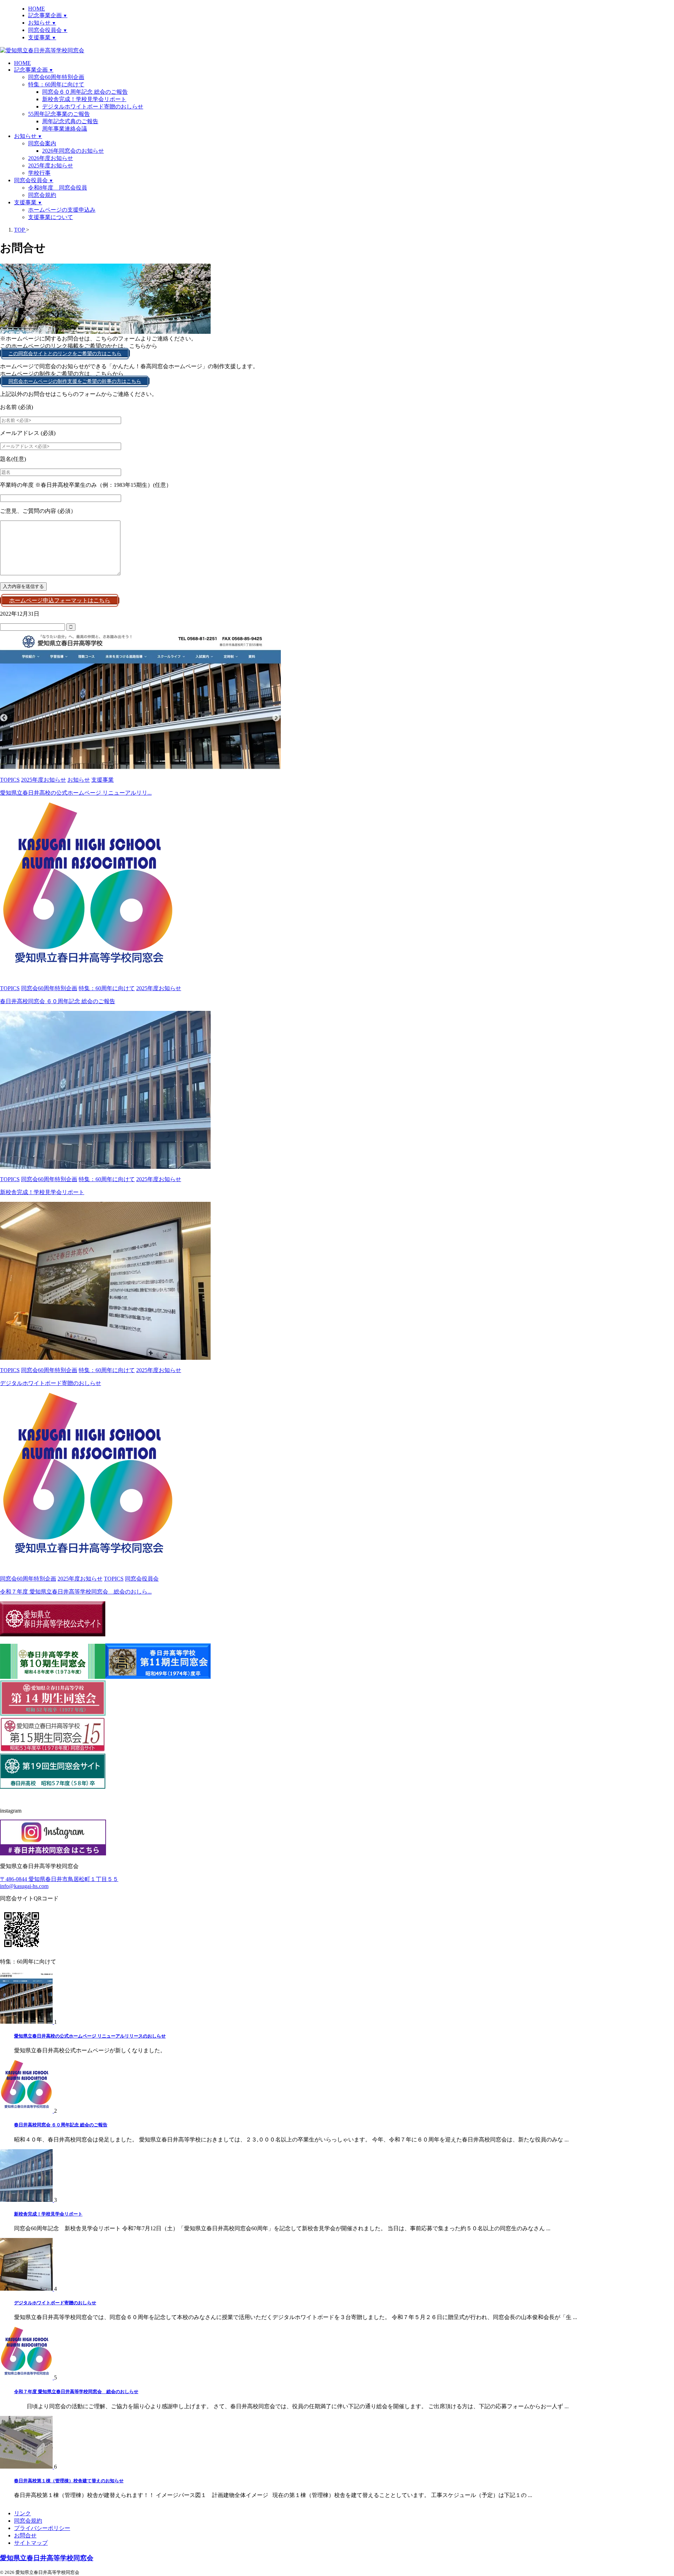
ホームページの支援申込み (62, 210)
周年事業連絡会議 (65, 129)
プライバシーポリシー (42, 2528)
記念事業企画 (34, 70)
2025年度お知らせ (51, 165)
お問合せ (25, 2535)
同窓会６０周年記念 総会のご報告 (85, 92)
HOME (22, 63)
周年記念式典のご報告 (70, 121)
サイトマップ (31, 2543)
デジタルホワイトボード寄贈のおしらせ (93, 107)
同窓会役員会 (34, 180)
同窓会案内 (42, 143)
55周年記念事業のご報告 (59, 114)
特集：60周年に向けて (56, 84)
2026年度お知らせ (51, 158)
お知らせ (28, 136)
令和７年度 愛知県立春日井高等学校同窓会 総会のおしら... (76, 1592)
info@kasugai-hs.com (24, 1886)
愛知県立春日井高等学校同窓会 (47, 2558)
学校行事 (39, 173)
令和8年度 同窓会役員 (58, 188)
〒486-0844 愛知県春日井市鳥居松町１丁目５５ (59, 1879)
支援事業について (51, 217)
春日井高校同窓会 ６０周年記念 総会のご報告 (58, 1001)
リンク (22, 2513)
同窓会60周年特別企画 (56, 77)
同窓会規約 (42, 195)
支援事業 (28, 202)
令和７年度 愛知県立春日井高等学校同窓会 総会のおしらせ (76, 2392)
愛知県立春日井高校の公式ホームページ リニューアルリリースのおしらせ (90, 2036)
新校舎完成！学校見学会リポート (84, 99)
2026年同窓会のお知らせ (73, 151)
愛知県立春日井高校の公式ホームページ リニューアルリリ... (76, 793)
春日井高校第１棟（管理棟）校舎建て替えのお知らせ (69, 2481)
